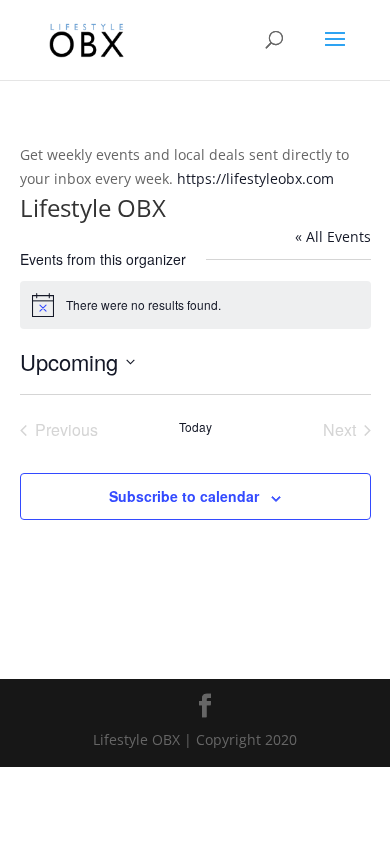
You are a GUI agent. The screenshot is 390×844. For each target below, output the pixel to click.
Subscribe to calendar (184, 496)
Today (195, 427)
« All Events (333, 236)
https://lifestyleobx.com (255, 178)
